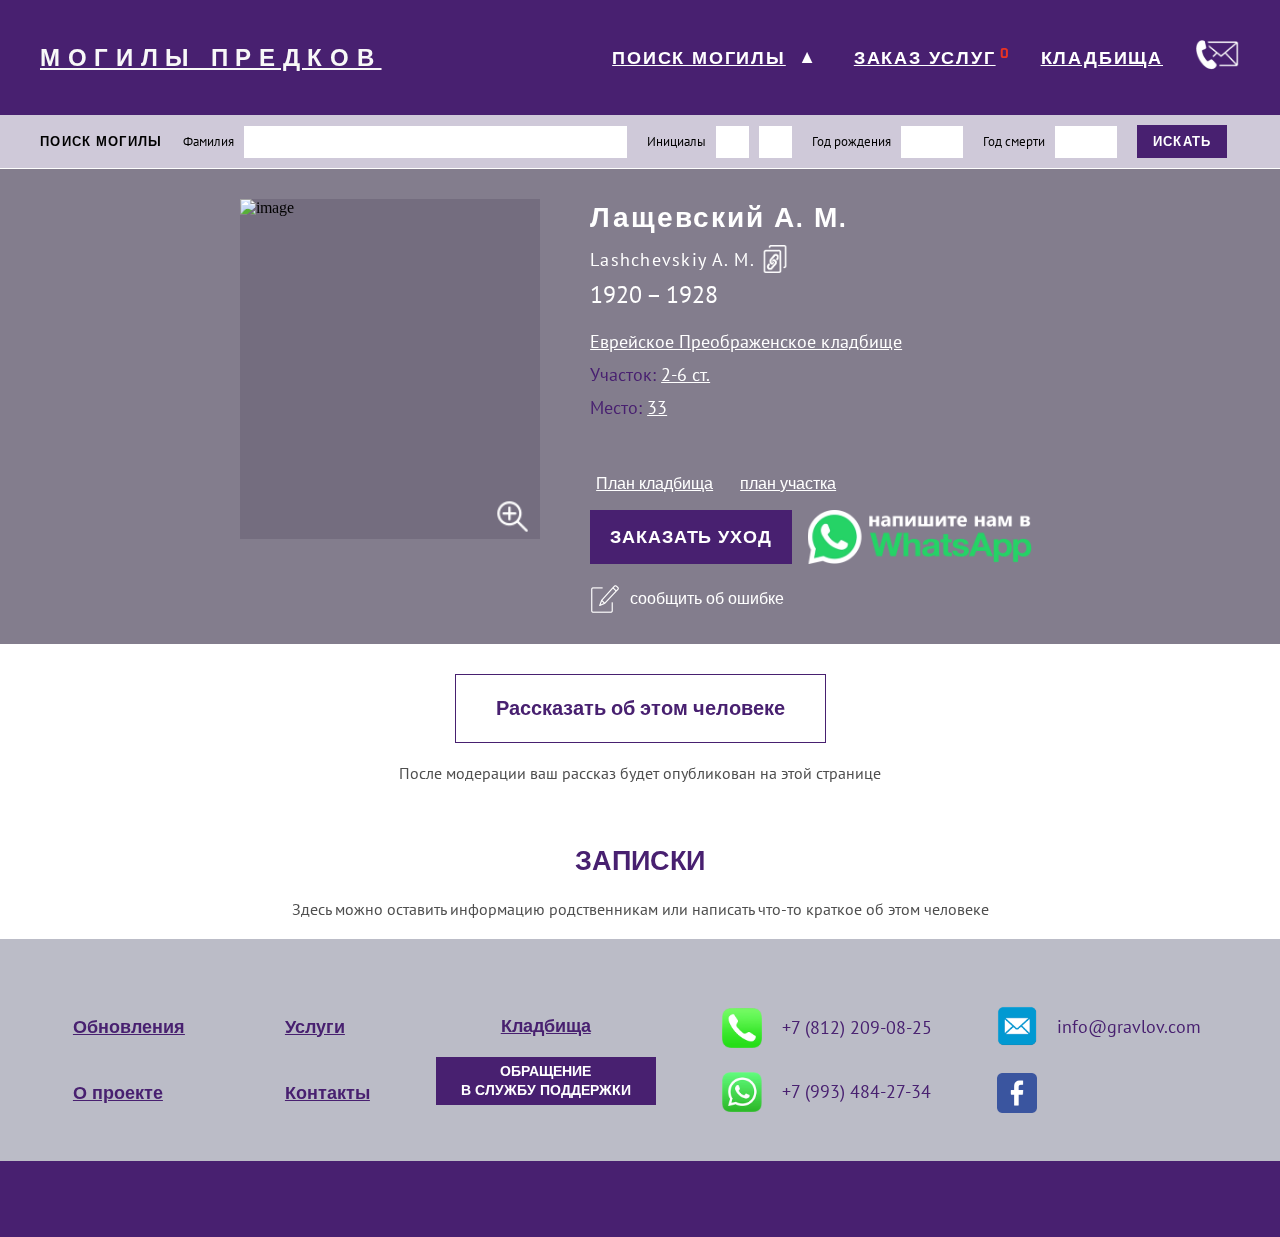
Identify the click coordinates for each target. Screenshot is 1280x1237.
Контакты (327, 1093)
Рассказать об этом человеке (640, 708)
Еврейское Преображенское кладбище (746, 341)
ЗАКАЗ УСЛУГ (925, 58)
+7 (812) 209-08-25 (857, 1027)
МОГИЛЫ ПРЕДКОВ (211, 58)
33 (657, 407)
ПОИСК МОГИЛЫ (699, 58)
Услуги (315, 1027)
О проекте (118, 1093)
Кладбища (546, 1026)
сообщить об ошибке (707, 598)
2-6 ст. (685, 374)
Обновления (129, 1027)
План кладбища (654, 483)
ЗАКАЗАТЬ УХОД (691, 537)
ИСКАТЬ (1182, 141)
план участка (788, 483)
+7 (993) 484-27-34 (856, 1091)
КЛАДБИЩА (1102, 58)
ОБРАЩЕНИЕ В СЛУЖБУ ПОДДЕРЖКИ (546, 1081)
